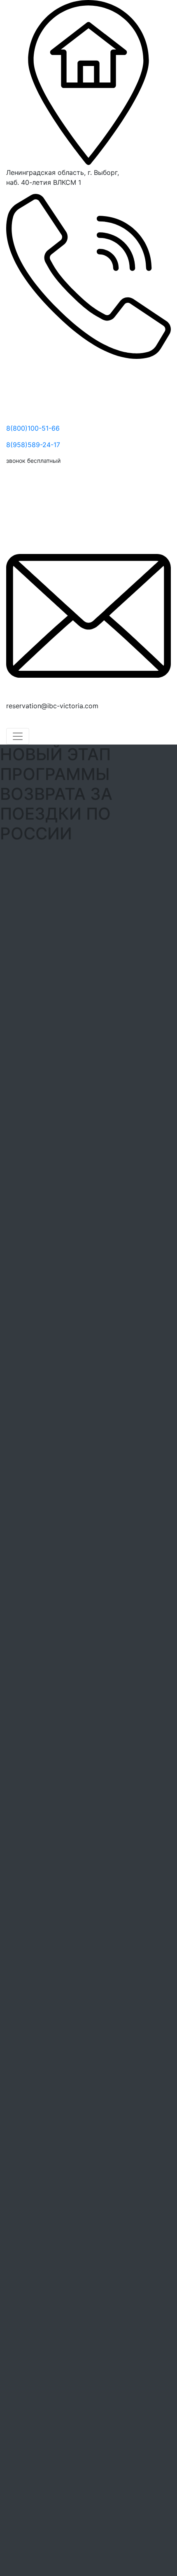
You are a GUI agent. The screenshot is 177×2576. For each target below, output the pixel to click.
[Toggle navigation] (18, 736)
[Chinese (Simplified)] (11, 722)
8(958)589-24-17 (33, 445)
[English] (21, 722)
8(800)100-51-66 (33, 428)
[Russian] (31, 722)
